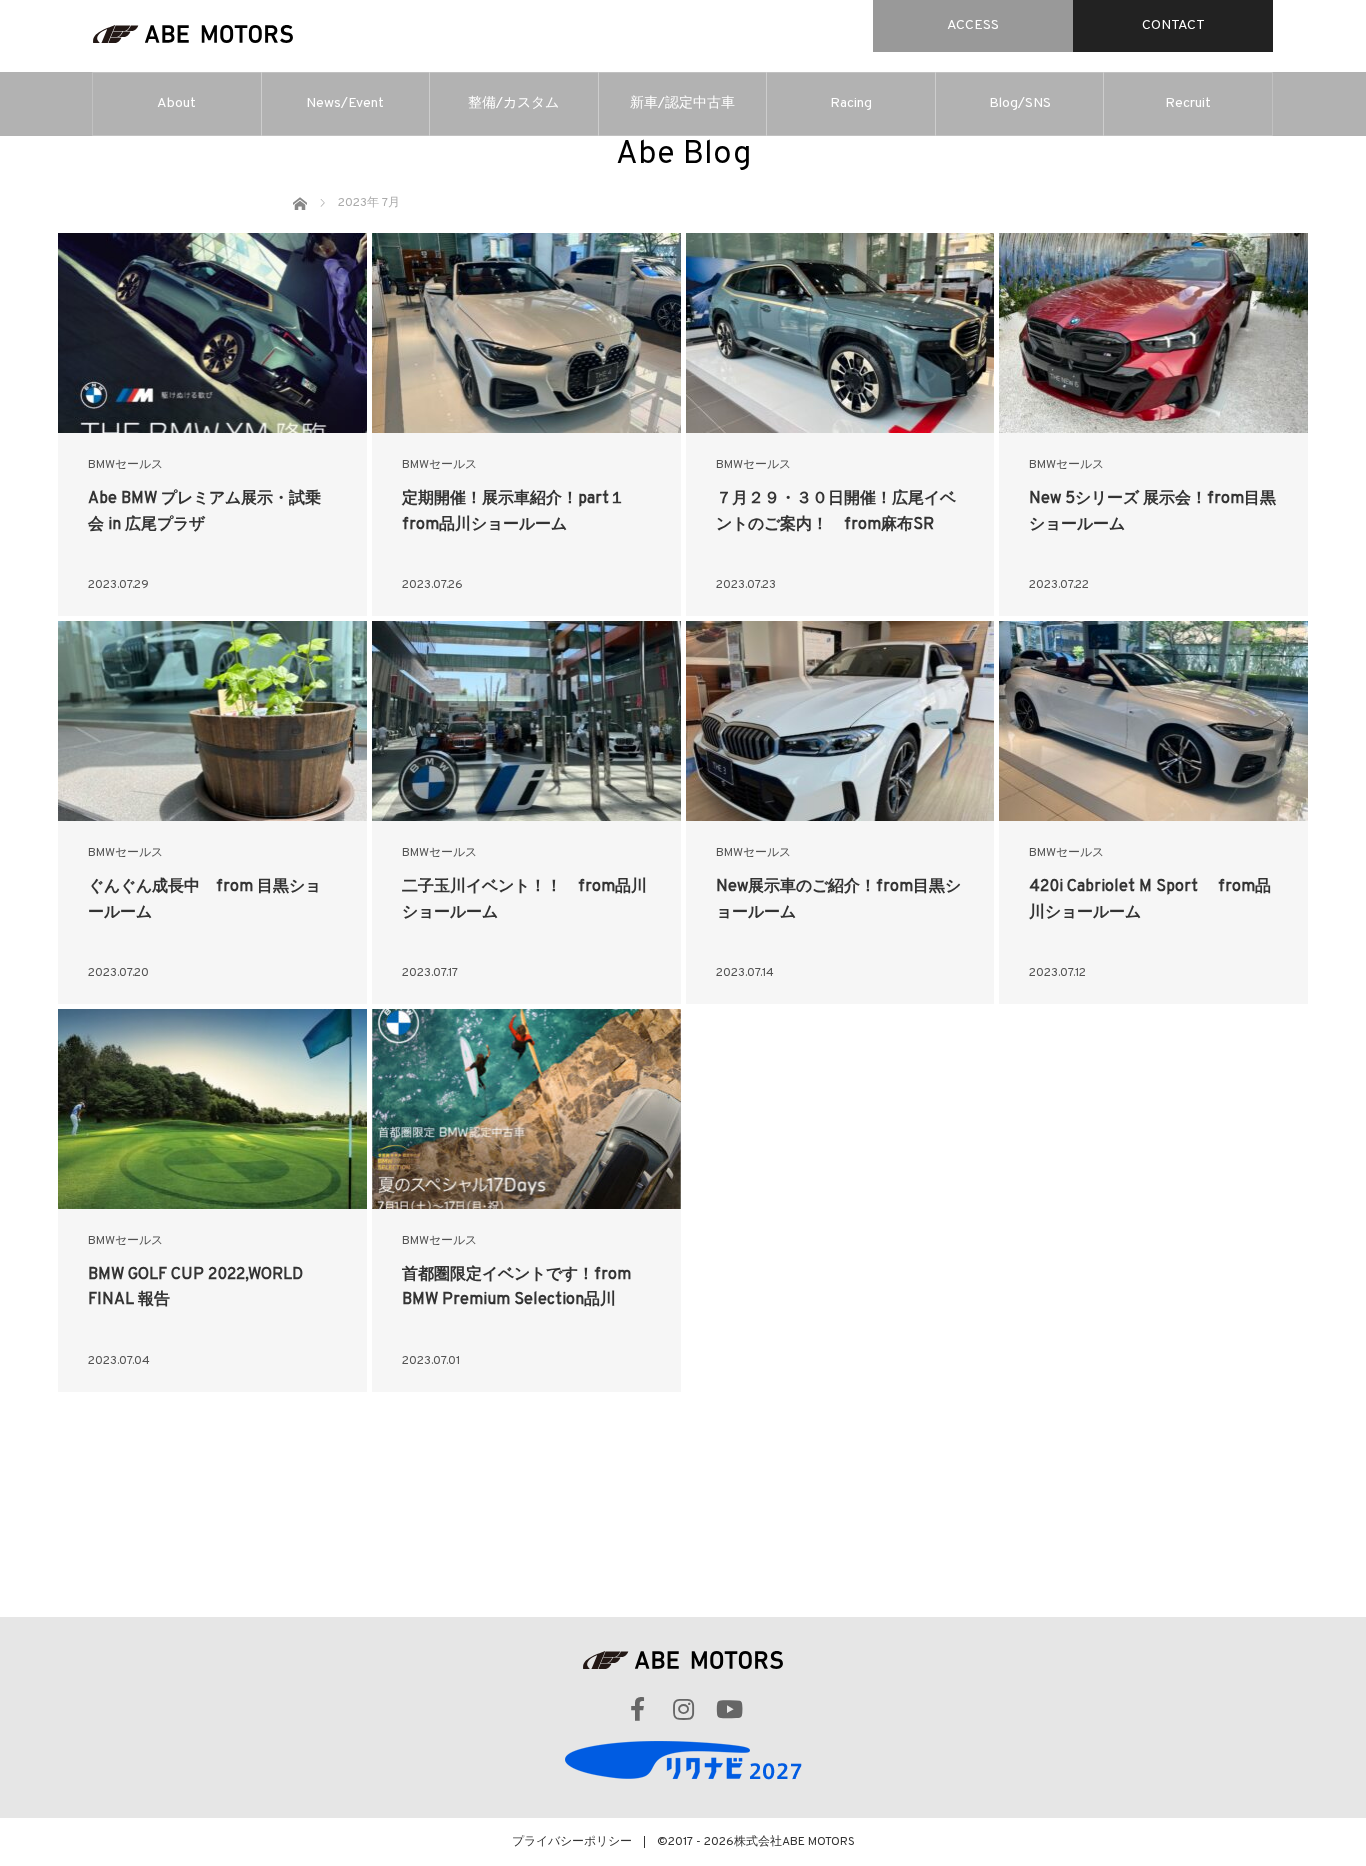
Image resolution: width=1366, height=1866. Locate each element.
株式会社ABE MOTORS (794, 1842)
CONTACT (1173, 25)
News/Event (345, 103)
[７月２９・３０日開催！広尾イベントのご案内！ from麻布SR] (840, 333)
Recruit (1188, 103)
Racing (851, 103)
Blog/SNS (1020, 103)
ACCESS (973, 25)
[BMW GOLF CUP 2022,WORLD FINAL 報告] (212, 1109)
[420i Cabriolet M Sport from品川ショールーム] (1153, 721)
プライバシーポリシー (572, 1842)
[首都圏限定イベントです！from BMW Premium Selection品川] (526, 1109)
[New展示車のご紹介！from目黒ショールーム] (840, 721)
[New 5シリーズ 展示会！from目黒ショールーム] (1153, 333)
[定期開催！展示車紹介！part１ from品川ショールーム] (526, 333)
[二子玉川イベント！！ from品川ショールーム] (526, 721)
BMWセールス (125, 465)
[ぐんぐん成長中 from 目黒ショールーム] (212, 721)
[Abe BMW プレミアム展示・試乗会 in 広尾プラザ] (212, 333)
